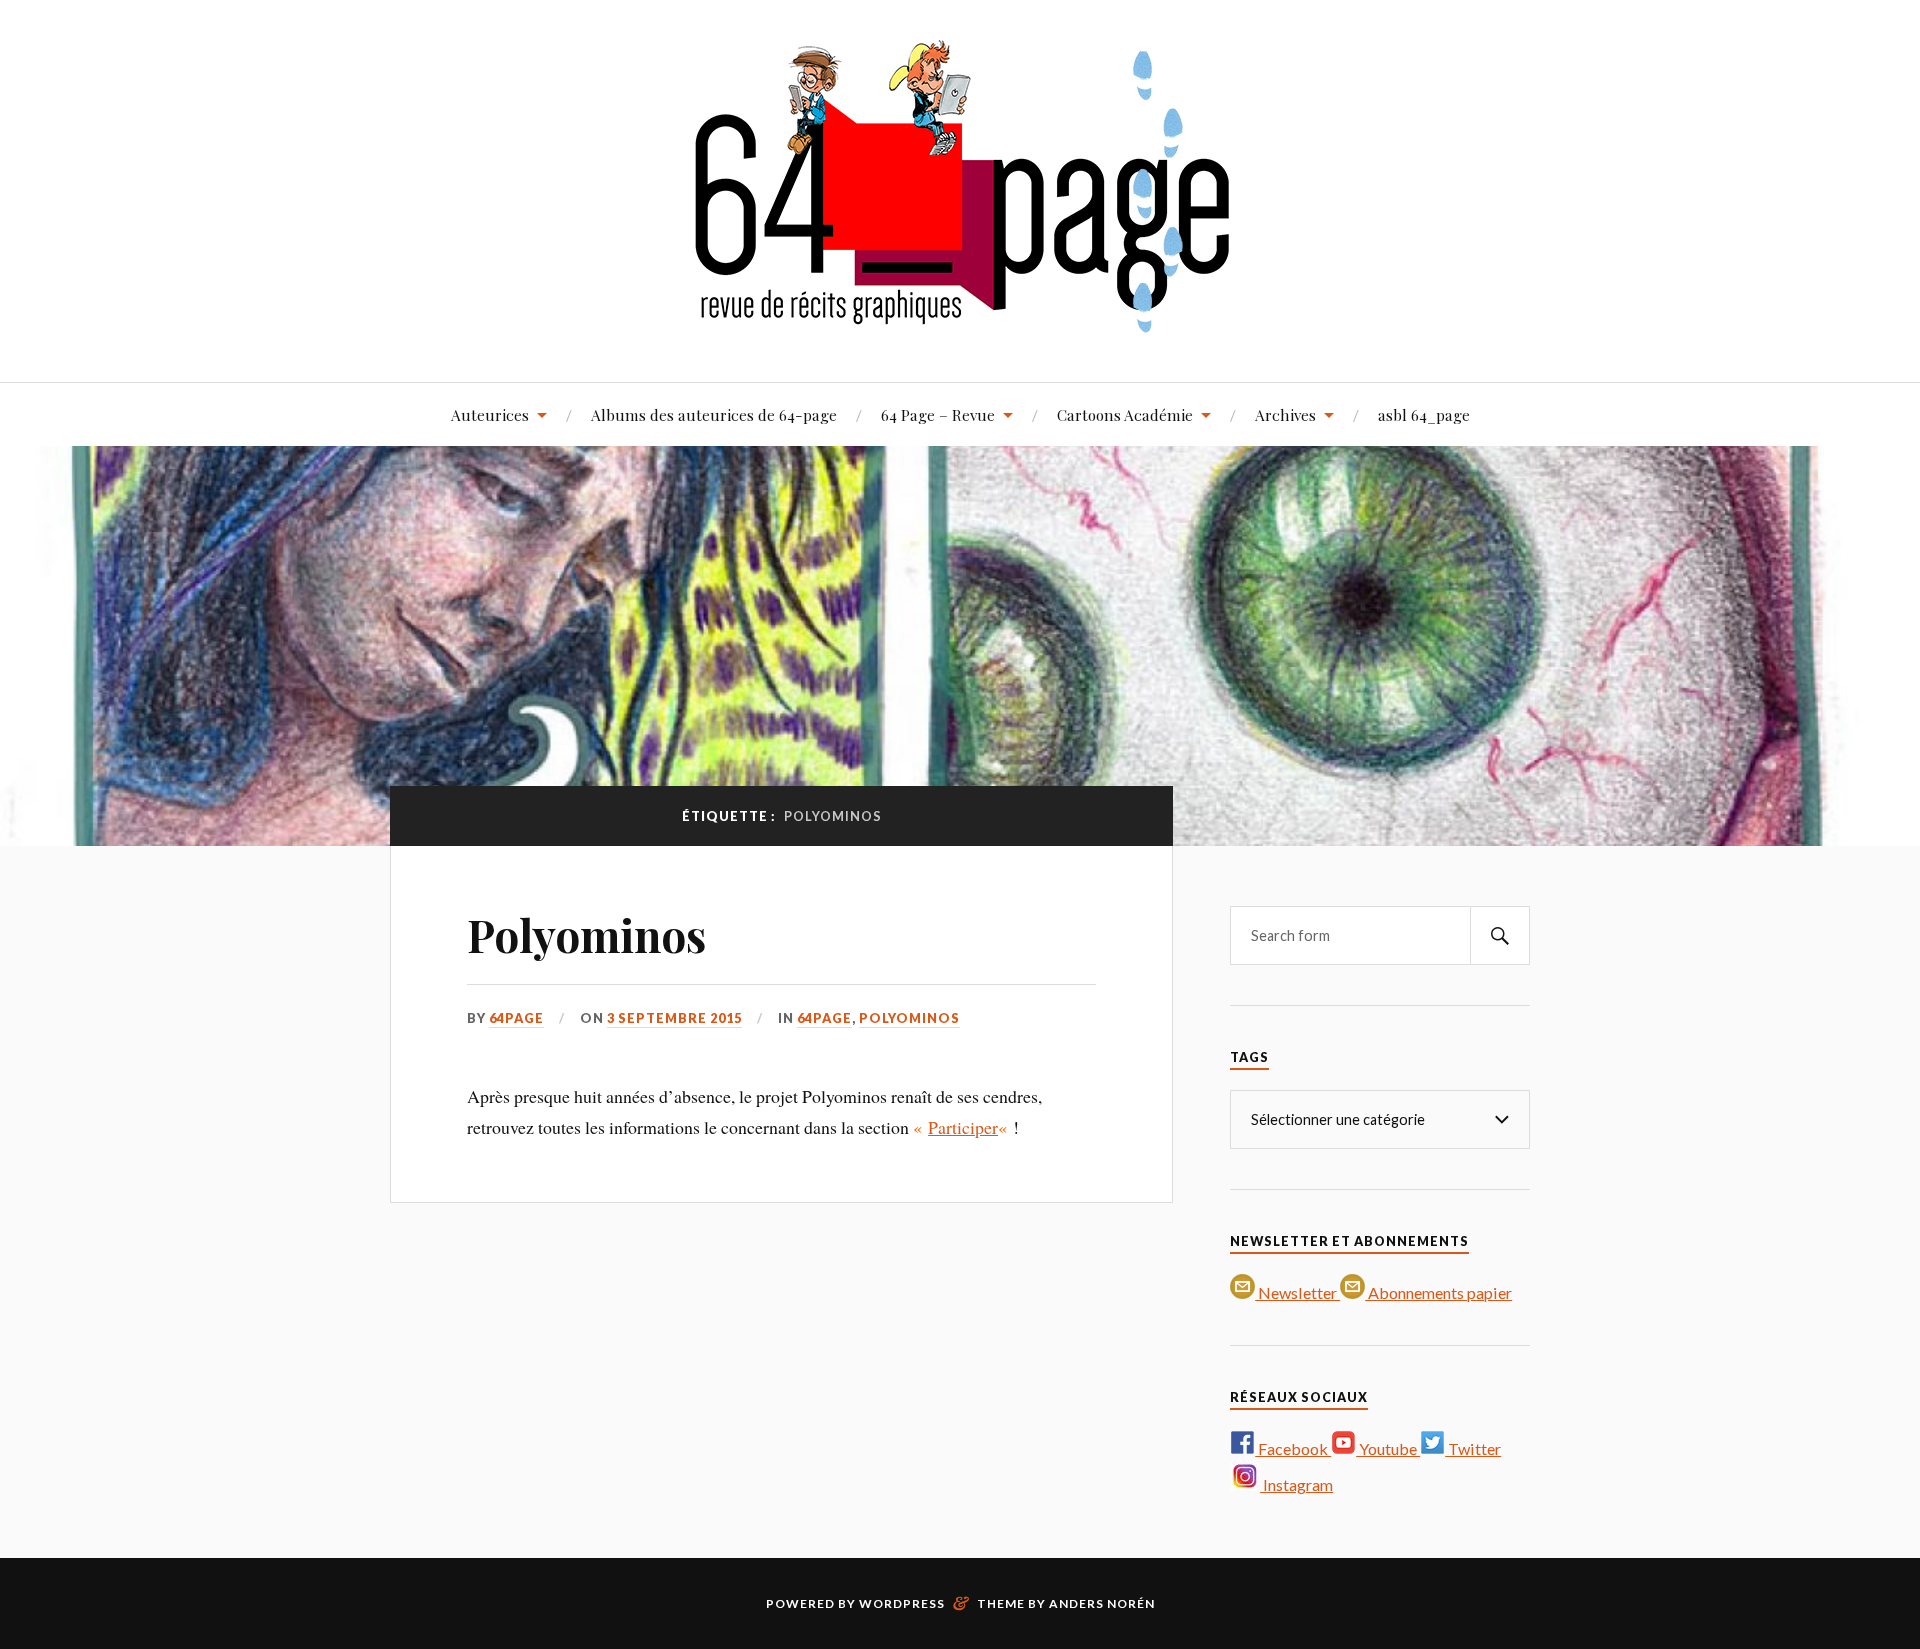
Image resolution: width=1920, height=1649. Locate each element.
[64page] (960, 321)
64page (516, 1018)
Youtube (1388, 1448)
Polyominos (586, 934)
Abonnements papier (1438, 1292)
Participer (963, 1127)
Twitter (1473, 1448)
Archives (1285, 414)
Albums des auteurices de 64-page (714, 414)
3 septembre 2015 (674, 1018)
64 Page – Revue (938, 414)
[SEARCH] (1500, 935)
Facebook (1293, 1448)
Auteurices (490, 414)
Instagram (1296, 1484)
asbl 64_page (1424, 414)
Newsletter (1297, 1292)
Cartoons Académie (1125, 414)
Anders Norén (1102, 1603)
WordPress (902, 1603)
